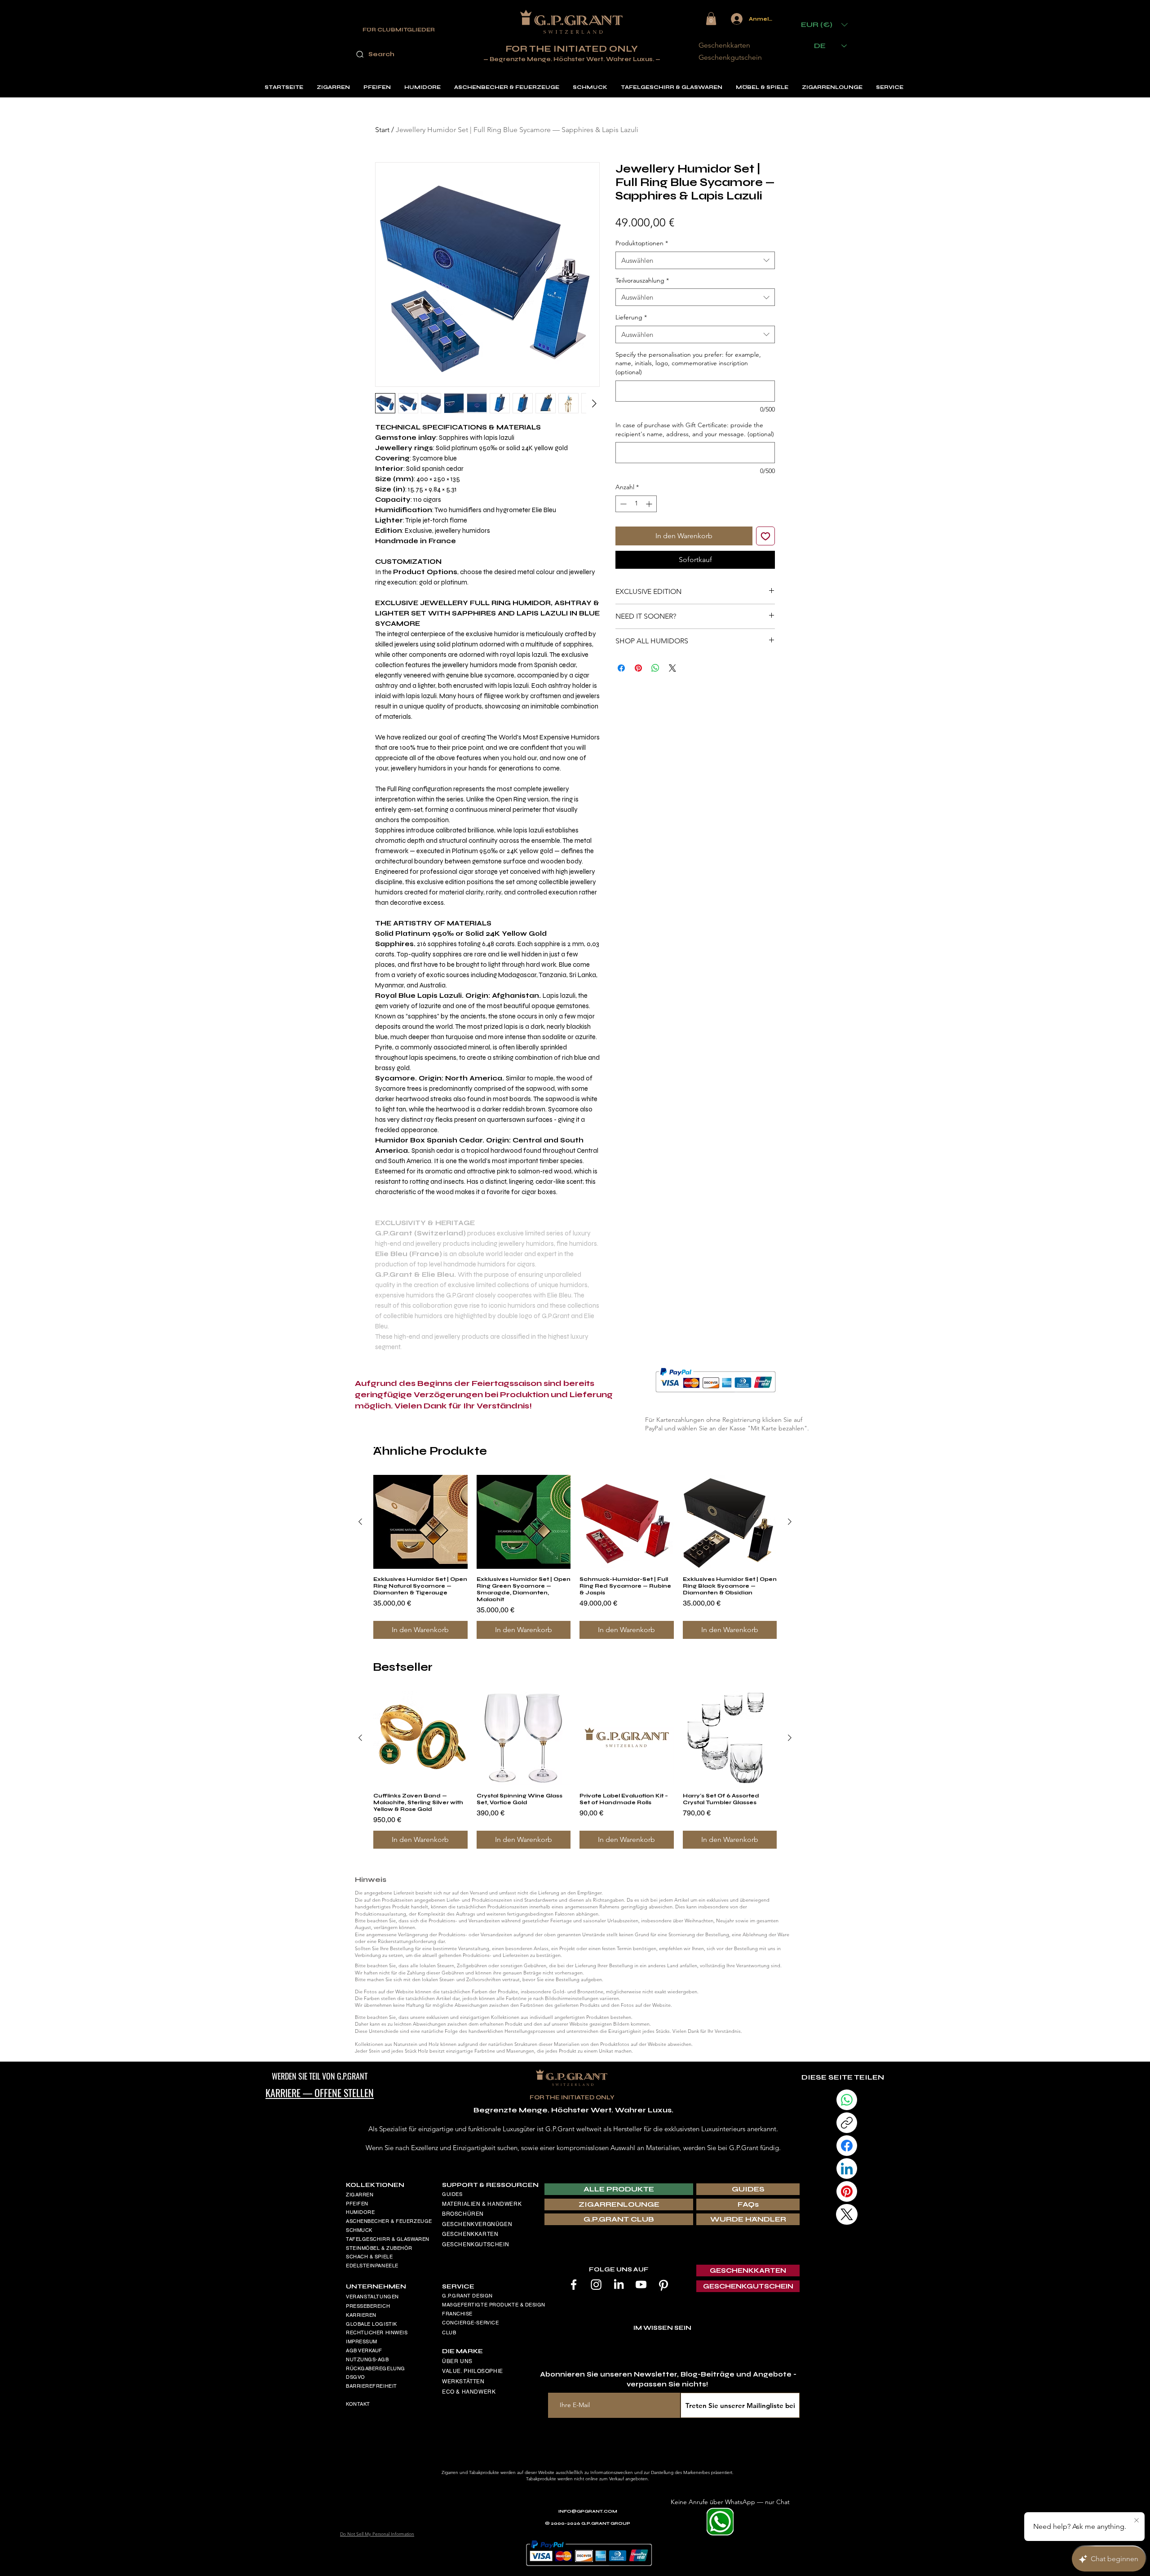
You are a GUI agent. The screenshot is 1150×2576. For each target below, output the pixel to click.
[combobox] (695, 260)
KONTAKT (358, 2404)
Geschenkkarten (724, 45)
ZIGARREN (360, 2195)
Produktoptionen (642, 243)
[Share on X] (672, 668)
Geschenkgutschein (730, 57)
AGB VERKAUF (364, 2350)
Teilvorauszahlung (642, 280)
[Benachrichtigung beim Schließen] (1137, 2521)
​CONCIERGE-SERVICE (470, 2323)
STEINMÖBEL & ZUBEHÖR (379, 2248)
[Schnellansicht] (420, 1522)
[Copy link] (847, 2123)
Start (382, 130)
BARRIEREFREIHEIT (372, 2386)
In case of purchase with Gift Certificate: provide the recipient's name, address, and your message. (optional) (695, 429)
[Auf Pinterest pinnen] (638, 668)
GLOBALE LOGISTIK (372, 2324)
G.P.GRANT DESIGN (467, 2296)
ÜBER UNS (457, 2361)
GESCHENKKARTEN (470, 2234)
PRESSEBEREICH (368, 2306)
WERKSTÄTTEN (463, 2381)
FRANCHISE (457, 2314)
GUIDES (452, 2194)
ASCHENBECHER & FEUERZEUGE (389, 2221)
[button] (711, 19)
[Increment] (650, 504)
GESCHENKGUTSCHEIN (475, 2244)
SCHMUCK (359, 2230)
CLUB (449, 2333)
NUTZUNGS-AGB (367, 2359)
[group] (575, 1557)
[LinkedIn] (619, 2284)
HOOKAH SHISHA (368, 2275)
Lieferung (631, 317)
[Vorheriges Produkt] (360, 1522)
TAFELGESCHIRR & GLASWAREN (388, 2239)
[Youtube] (641, 2284)
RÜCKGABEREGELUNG (376, 2368)
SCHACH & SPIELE (369, 2257)
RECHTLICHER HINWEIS (377, 2333)
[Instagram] (596, 2284)
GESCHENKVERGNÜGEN (477, 2224)
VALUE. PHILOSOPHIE (473, 2371)
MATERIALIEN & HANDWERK (482, 2204)
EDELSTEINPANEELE (372, 2266)
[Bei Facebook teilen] (621, 668)
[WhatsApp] (847, 2100)
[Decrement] (622, 504)
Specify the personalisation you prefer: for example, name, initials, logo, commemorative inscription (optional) (688, 363)
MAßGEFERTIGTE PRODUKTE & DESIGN (494, 2305)
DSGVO (356, 2377)
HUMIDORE (360, 2212)
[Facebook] (574, 2284)
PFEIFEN (357, 2204)
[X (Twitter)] (847, 2214)
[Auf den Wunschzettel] (765, 536)
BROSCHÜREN (463, 2214)
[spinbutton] (636, 504)
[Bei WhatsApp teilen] (655, 668)
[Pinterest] (663, 2284)
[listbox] (824, 24)
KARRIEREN (361, 2315)
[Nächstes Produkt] (790, 1522)
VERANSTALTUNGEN (372, 2297)
